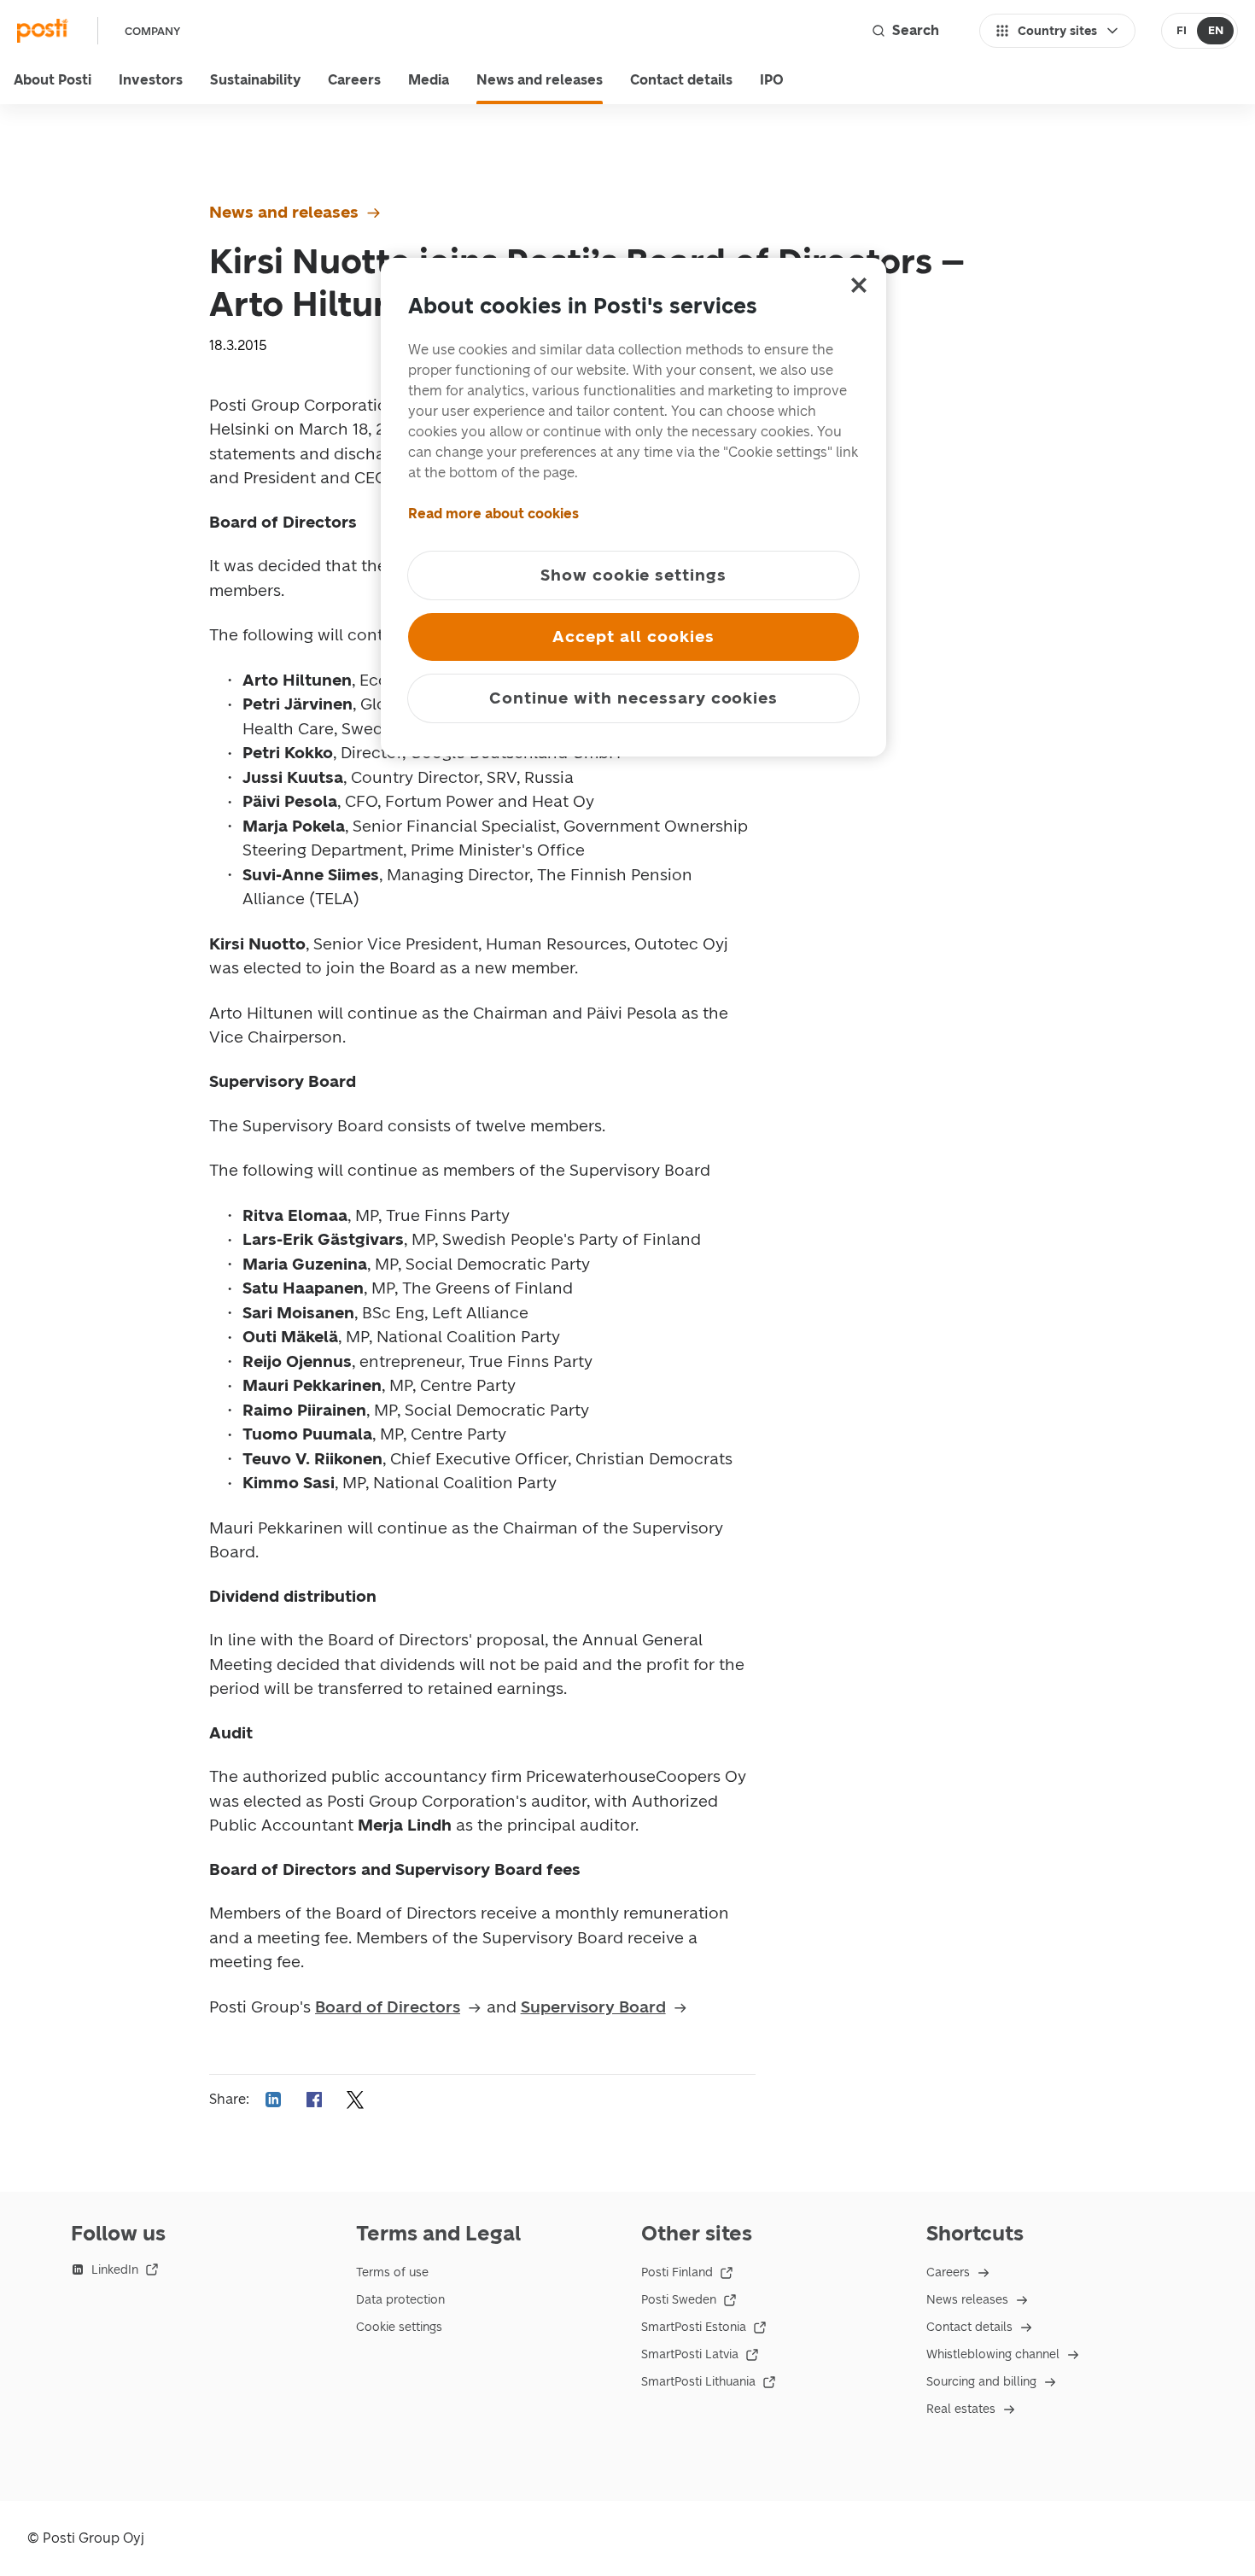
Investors (151, 80)
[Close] (859, 285)
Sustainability (255, 80)
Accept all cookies (633, 637)
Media (429, 80)
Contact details (681, 80)
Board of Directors (388, 2007)
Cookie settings (399, 2327)
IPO (772, 80)
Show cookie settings (633, 575)
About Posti (53, 80)
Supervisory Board (593, 2007)
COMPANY (152, 31)
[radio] (1181, 31)
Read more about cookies (493, 514)
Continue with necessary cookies (633, 698)
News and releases (540, 80)
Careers (354, 80)
